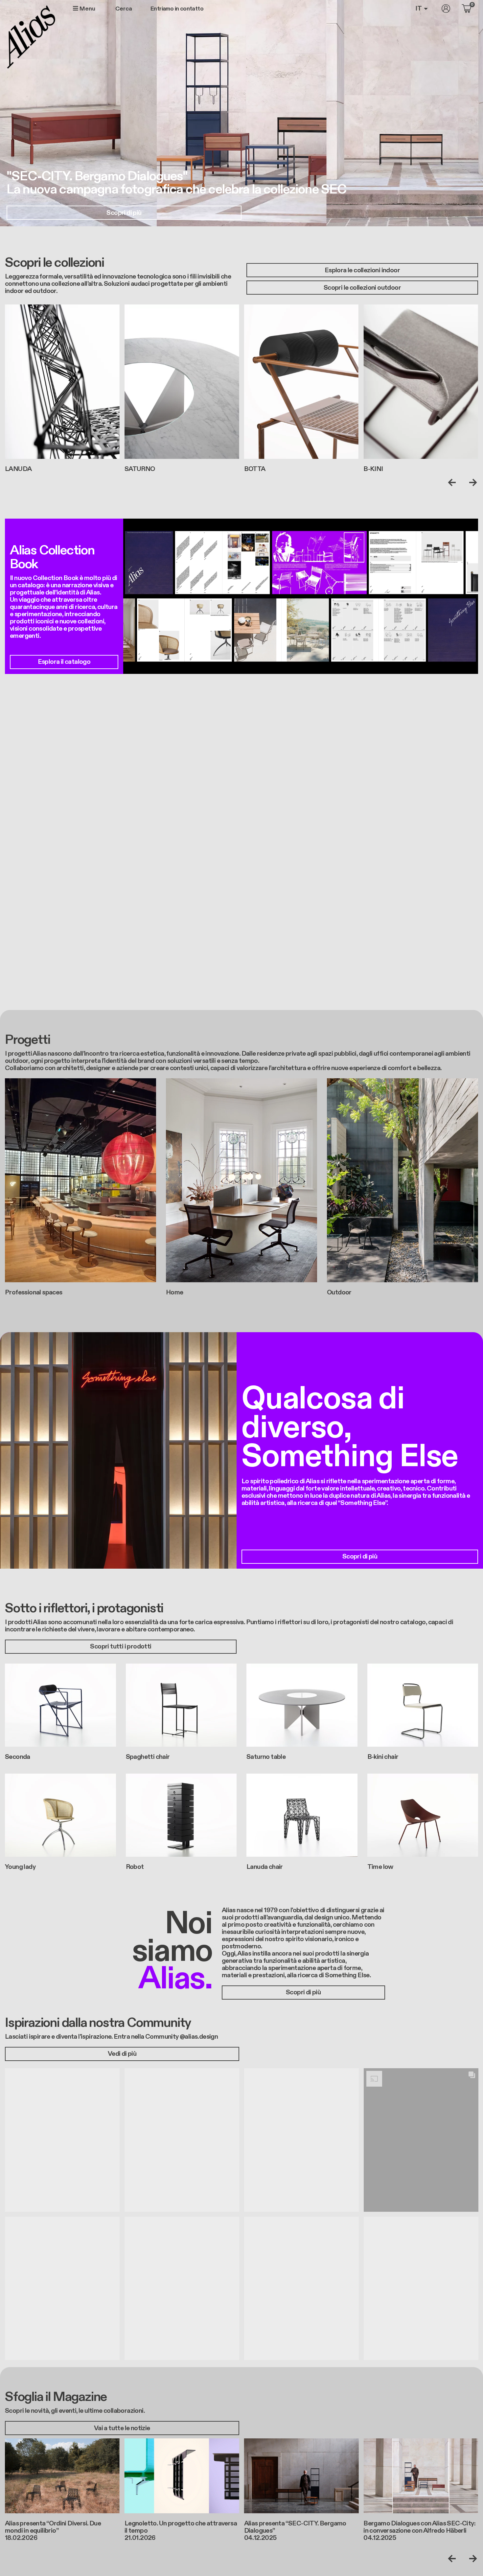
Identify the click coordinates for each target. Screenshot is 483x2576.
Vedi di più (122, 2054)
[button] (62, 2140)
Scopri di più (124, 213)
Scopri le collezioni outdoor (362, 288)
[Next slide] (471, 482)
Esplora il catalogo (64, 662)
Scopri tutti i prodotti (121, 1646)
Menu (87, 9)
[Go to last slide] (453, 482)
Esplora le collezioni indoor (362, 270)
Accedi (446, 9)
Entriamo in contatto (177, 9)
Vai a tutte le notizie (122, 2428)
